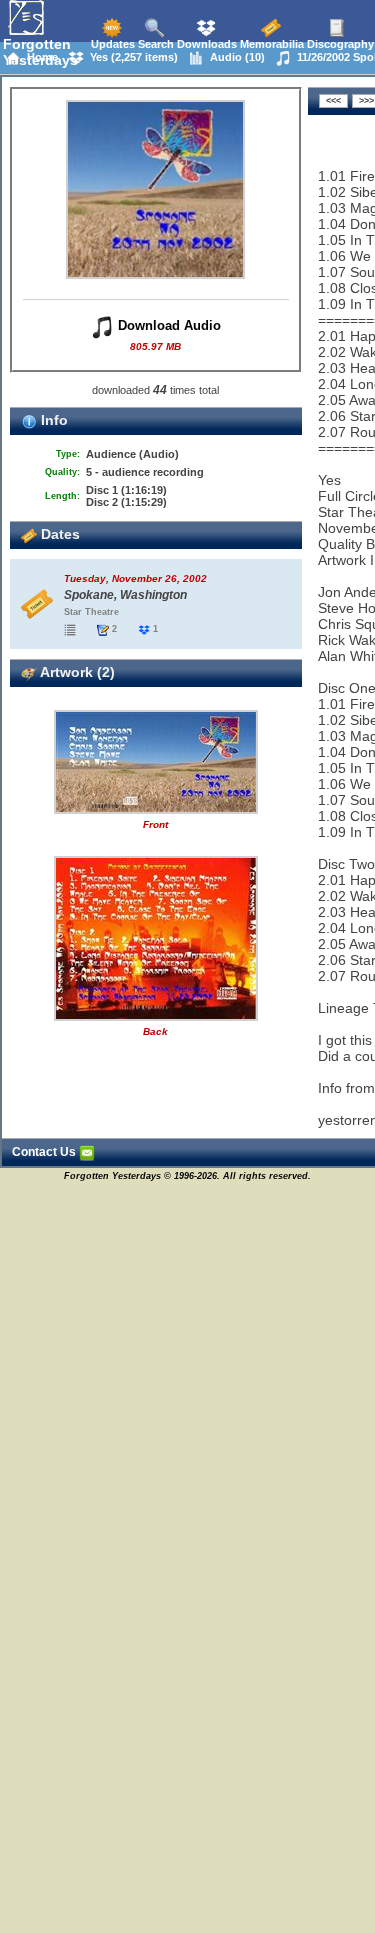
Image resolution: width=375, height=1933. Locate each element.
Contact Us (45, 1152)
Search (154, 44)
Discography (339, 44)
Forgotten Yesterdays (40, 52)
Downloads (205, 44)
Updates (111, 44)
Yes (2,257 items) (131, 57)
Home (39, 57)
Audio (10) (234, 57)
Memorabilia (270, 44)
